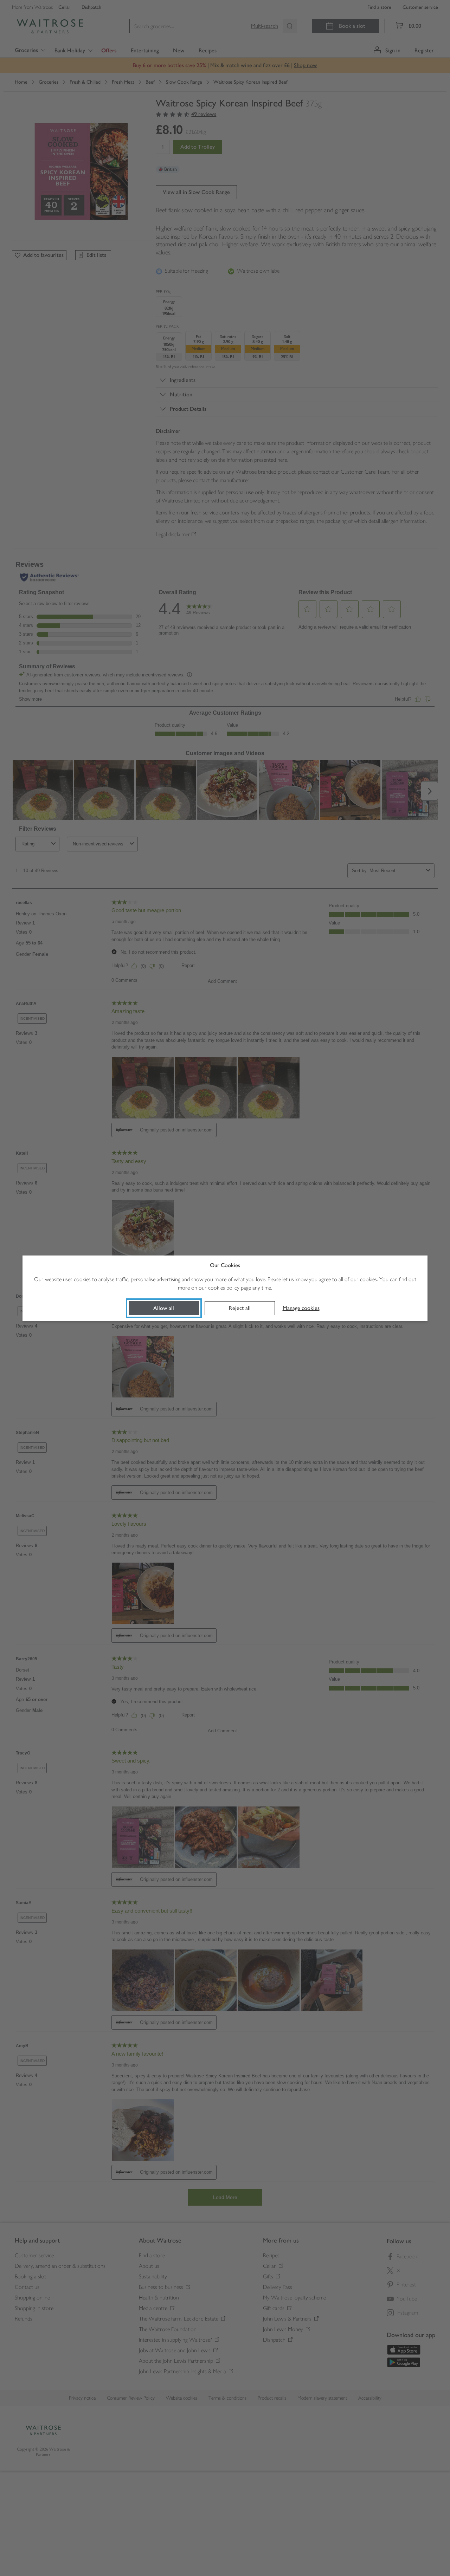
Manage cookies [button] (301, 1308)
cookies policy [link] (224, 1288)
